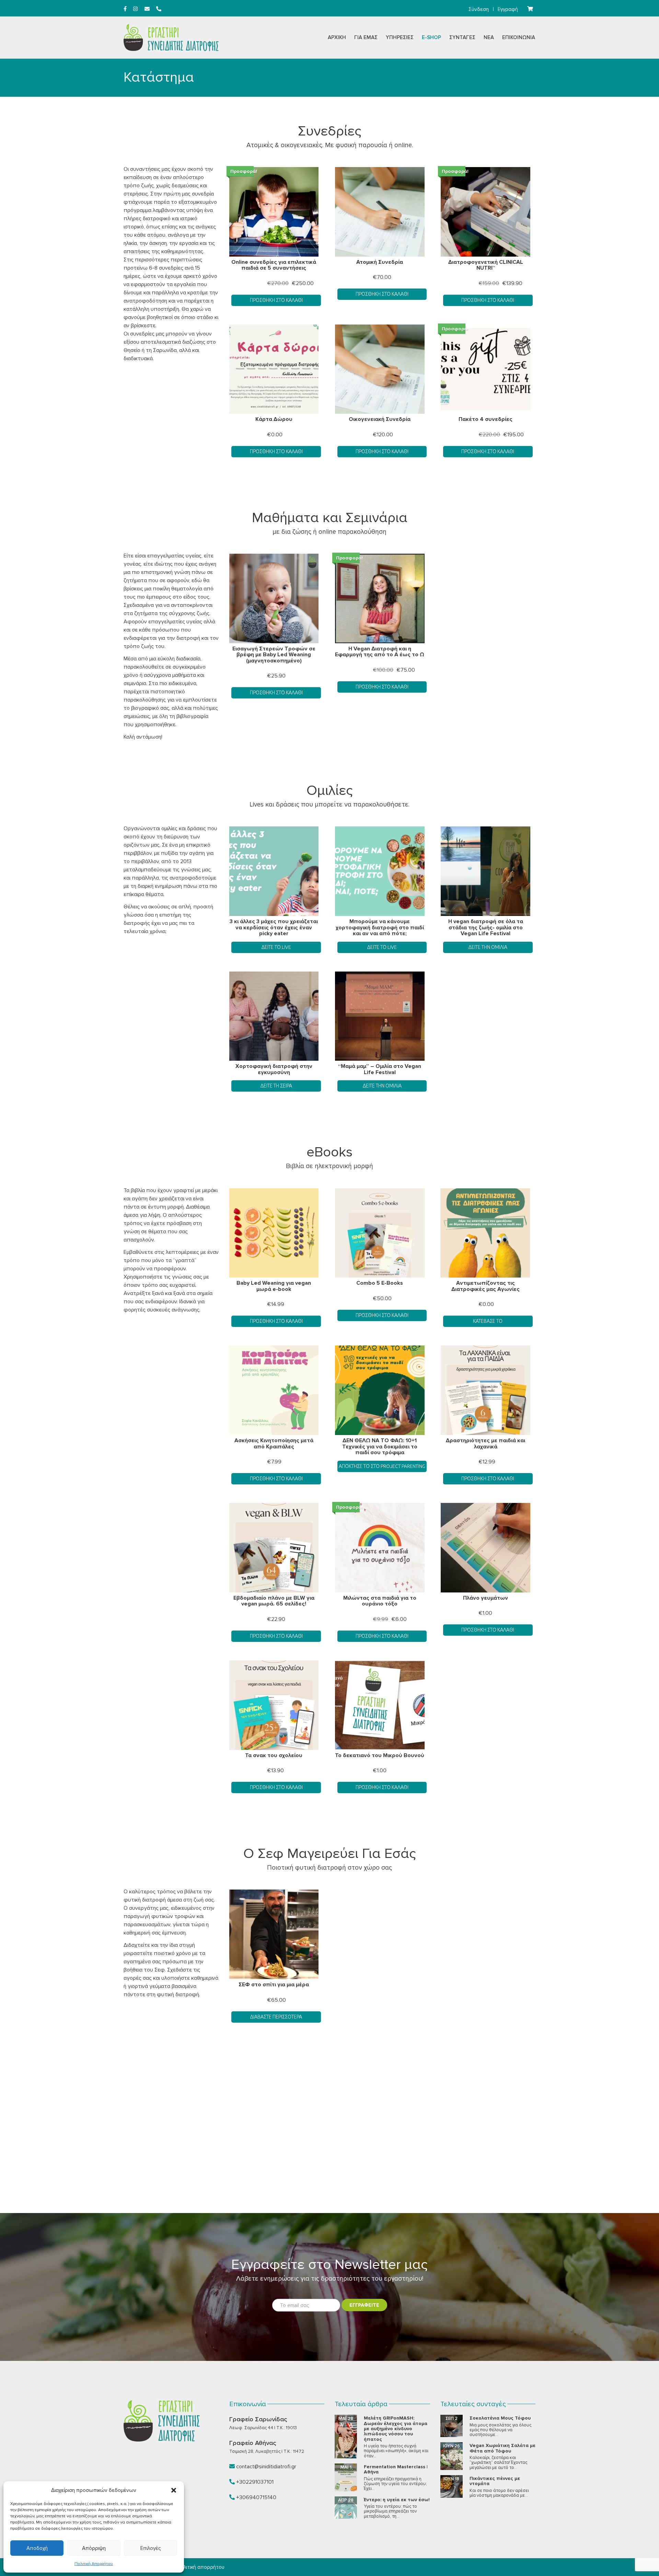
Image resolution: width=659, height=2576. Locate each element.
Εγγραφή (508, 9)
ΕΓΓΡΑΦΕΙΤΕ (364, 2305)
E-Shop (431, 37)
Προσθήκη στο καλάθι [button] (276, 300)
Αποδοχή (37, 2548)
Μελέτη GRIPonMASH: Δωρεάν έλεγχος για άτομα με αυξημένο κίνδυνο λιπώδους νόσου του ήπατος (396, 2429)
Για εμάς (366, 37)
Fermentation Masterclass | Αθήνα (396, 2469)
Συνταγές (462, 37)
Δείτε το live (276, 947)
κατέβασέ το (488, 1321)
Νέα (489, 37)
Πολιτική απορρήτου (201, 2567)
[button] (174, 2490)
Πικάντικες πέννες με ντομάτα (495, 2481)
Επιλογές (151, 2548)
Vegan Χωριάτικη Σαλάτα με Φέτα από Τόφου (502, 2448)
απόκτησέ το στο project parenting (382, 1466)
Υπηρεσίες (400, 37)
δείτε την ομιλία (488, 947)
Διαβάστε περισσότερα (276, 2017)
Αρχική (337, 37)
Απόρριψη (94, 2548)
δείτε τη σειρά (276, 1086)
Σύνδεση (479, 9)
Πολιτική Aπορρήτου (94, 2564)
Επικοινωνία (519, 37)
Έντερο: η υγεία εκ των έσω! (397, 2500)
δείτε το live (382, 947)
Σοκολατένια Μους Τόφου (500, 2418)
